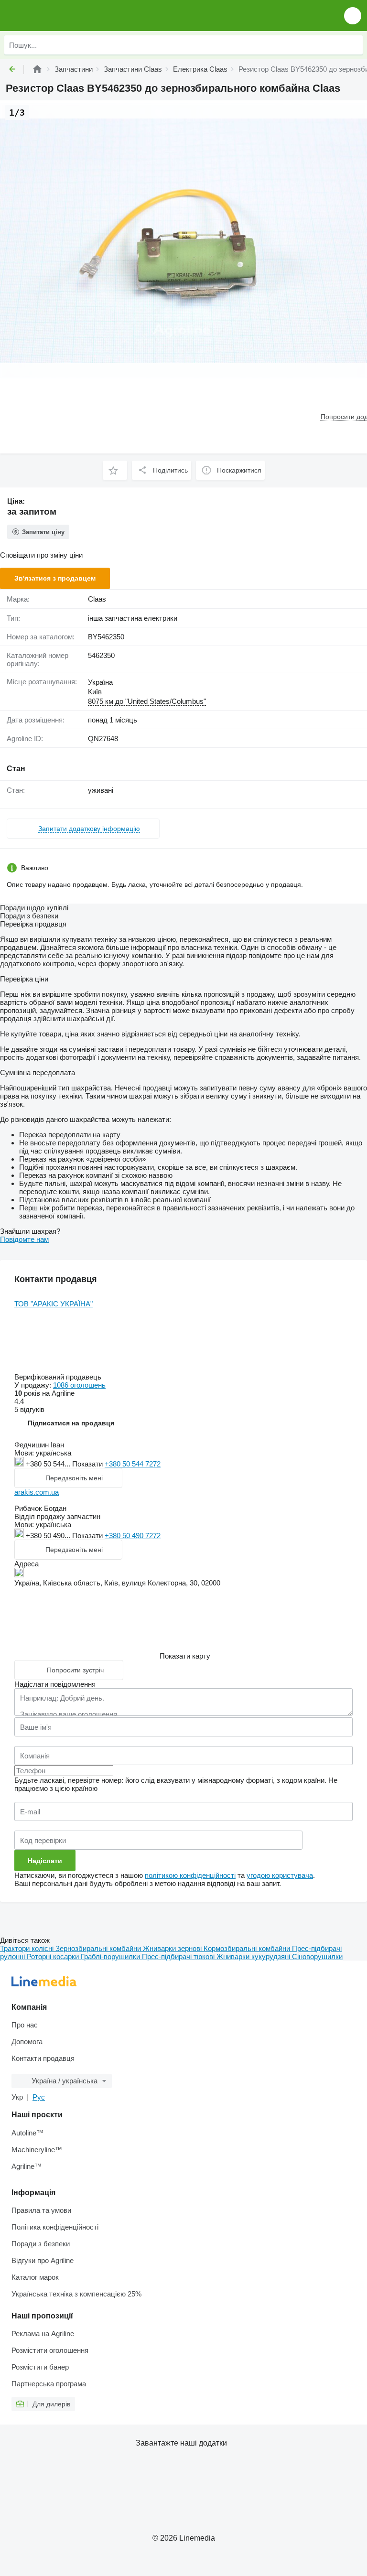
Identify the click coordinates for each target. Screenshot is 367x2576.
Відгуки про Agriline (43, 2260)
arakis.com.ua (37, 1492)
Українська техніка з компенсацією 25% (76, 2294)
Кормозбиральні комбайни (248, 1948)
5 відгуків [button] (29, 1409)
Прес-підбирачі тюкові (179, 1956)
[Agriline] (37, 69)
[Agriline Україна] (62, 16)
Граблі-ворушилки (111, 1956)
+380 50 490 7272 (133, 1536)
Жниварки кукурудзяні (254, 1956)
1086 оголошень (79, 1385)
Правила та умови (41, 2210)
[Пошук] (353, 45)
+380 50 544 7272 (133, 1464)
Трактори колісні (28, 1948)
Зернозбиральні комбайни (99, 1948)
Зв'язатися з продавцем (55, 578)
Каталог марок (35, 2277)
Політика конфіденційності (55, 2227)
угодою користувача (280, 1875)
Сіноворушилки (317, 1956)
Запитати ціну (43, 532)
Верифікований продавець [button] (59, 1377)
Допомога (27, 2042)
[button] (353, 16)
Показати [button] (88, 1464)
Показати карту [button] (185, 1656)
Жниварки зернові (173, 1948)
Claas (97, 599)
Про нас (25, 2025)
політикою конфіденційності (190, 1875)
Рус (39, 2097)
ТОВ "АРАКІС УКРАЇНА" (54, 1304)
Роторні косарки (54, 1956)
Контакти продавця (43, 2058)
